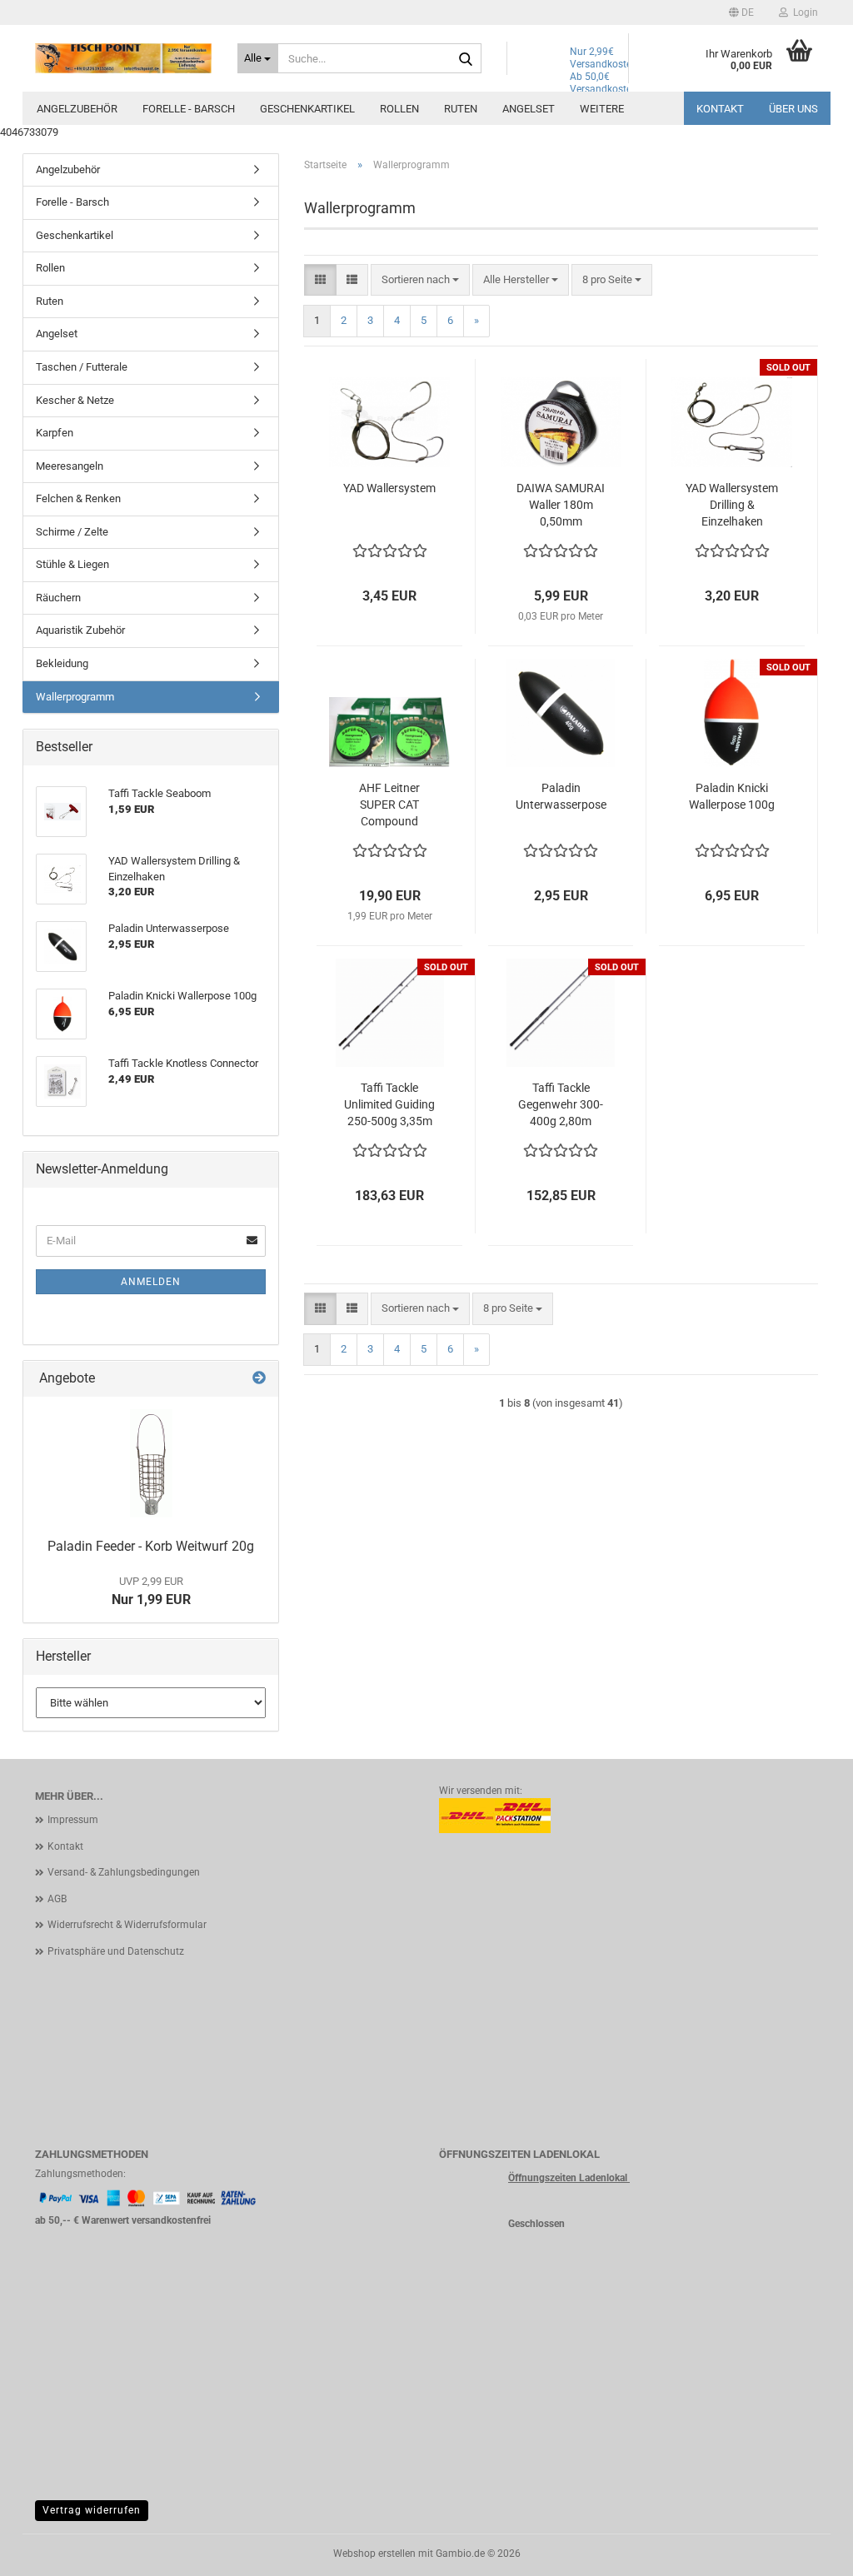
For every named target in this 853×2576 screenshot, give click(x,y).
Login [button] (803, 12)
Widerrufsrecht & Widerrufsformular (127, 1925)
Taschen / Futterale (82, 367)
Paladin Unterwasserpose (561, 796)
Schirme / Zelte (72, 532)
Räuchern (58, 598)
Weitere (602, 109)
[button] (741, 12)
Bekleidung (62, 663)
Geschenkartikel (307, 109)
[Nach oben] (807, 2551)
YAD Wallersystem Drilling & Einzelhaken (732, 505)
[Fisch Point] (124, 58)
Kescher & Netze (75, 400)
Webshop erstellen (374, 2554)
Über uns (793, 109)
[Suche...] (466, 59)
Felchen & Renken (78, 498)
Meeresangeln (70, 466)
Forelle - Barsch (189, 109)
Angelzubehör (77, 109)
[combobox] (420, 280)
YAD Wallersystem (389, 488)
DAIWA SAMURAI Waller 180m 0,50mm (561, 505)
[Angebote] (259, 1379)
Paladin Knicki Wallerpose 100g (732, 796)
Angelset (529, 109)
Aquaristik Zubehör (80, 630)
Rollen (399, 109)
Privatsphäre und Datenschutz (116, 1951)
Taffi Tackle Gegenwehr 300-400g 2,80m (561, 1104)
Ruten (461, 109)
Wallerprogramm (75, 697)
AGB (57, 1899)
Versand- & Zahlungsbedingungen (124, 1872)
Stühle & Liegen (72, 564)
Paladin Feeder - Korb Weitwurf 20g (151, 1546)
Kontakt (720, 109)
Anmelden (151, 1282)
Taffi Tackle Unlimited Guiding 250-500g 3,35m (389, 1104)
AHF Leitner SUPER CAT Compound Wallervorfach (390, 805)
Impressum (73, 1820)
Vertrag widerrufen (92, 2510)
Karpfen (55, 433)
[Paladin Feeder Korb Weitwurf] (151, 1463)
